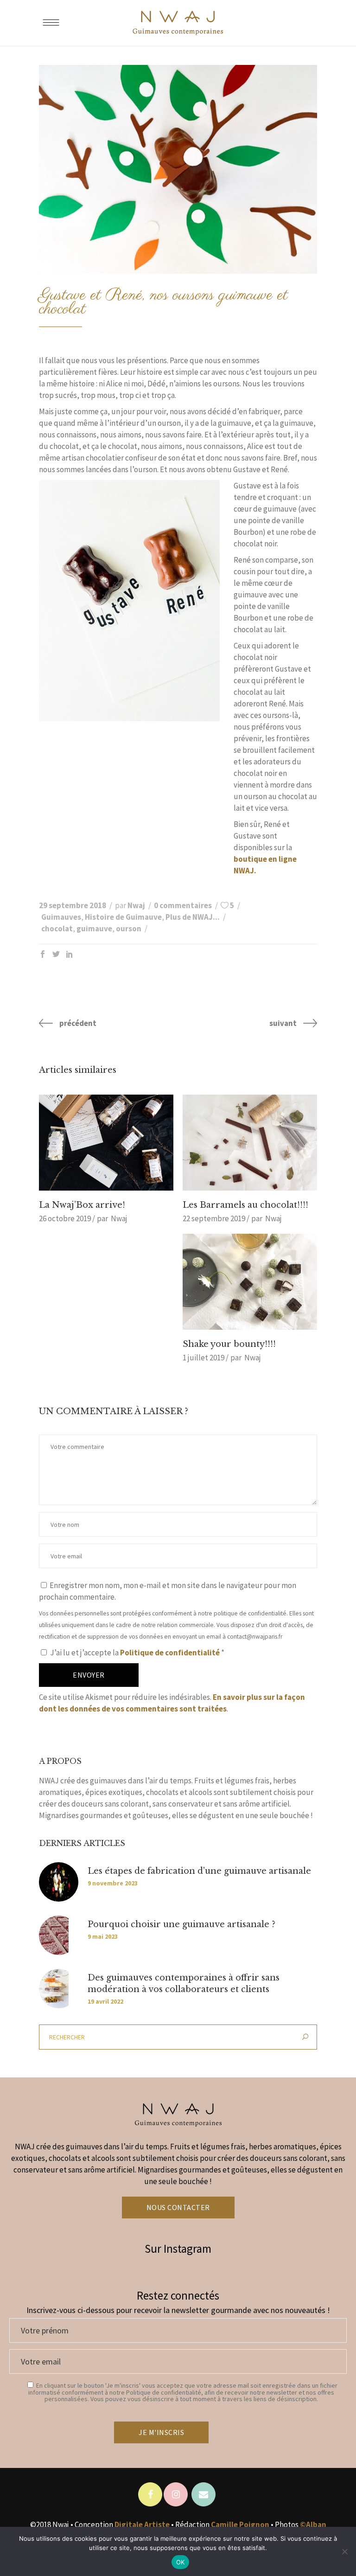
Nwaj (136, 905)
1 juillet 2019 (203, 1358)
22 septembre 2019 (214, 1218)
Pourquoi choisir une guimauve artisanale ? (181, 1924)
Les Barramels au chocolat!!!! (245, 1205)
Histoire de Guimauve (123, 917)
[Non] (344, 2551)
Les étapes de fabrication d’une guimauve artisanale (199, 1871)
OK (181, 2562)
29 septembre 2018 (73, 905)
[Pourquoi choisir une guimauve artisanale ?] (59, 1935)
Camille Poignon (240, 2525)
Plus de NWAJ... (193, 917)
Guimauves (61, 917)
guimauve (94, 929)
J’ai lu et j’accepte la (137, 1653)
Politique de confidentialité (171, 1653)
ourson (129, 929)
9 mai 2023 (103, 1936)
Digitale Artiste (142, 2525)
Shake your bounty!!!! (229, 1344)
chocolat (57, 929)
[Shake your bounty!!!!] (250, 1282)
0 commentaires (183, 905)
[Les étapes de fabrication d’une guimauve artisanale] (59, 1882)
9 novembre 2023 (113, 1883)
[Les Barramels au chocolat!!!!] (250, 1143)
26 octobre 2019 (65, 1218)
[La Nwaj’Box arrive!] (106, 1143)
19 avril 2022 (105, 2001)
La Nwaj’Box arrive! (82, 1205)
